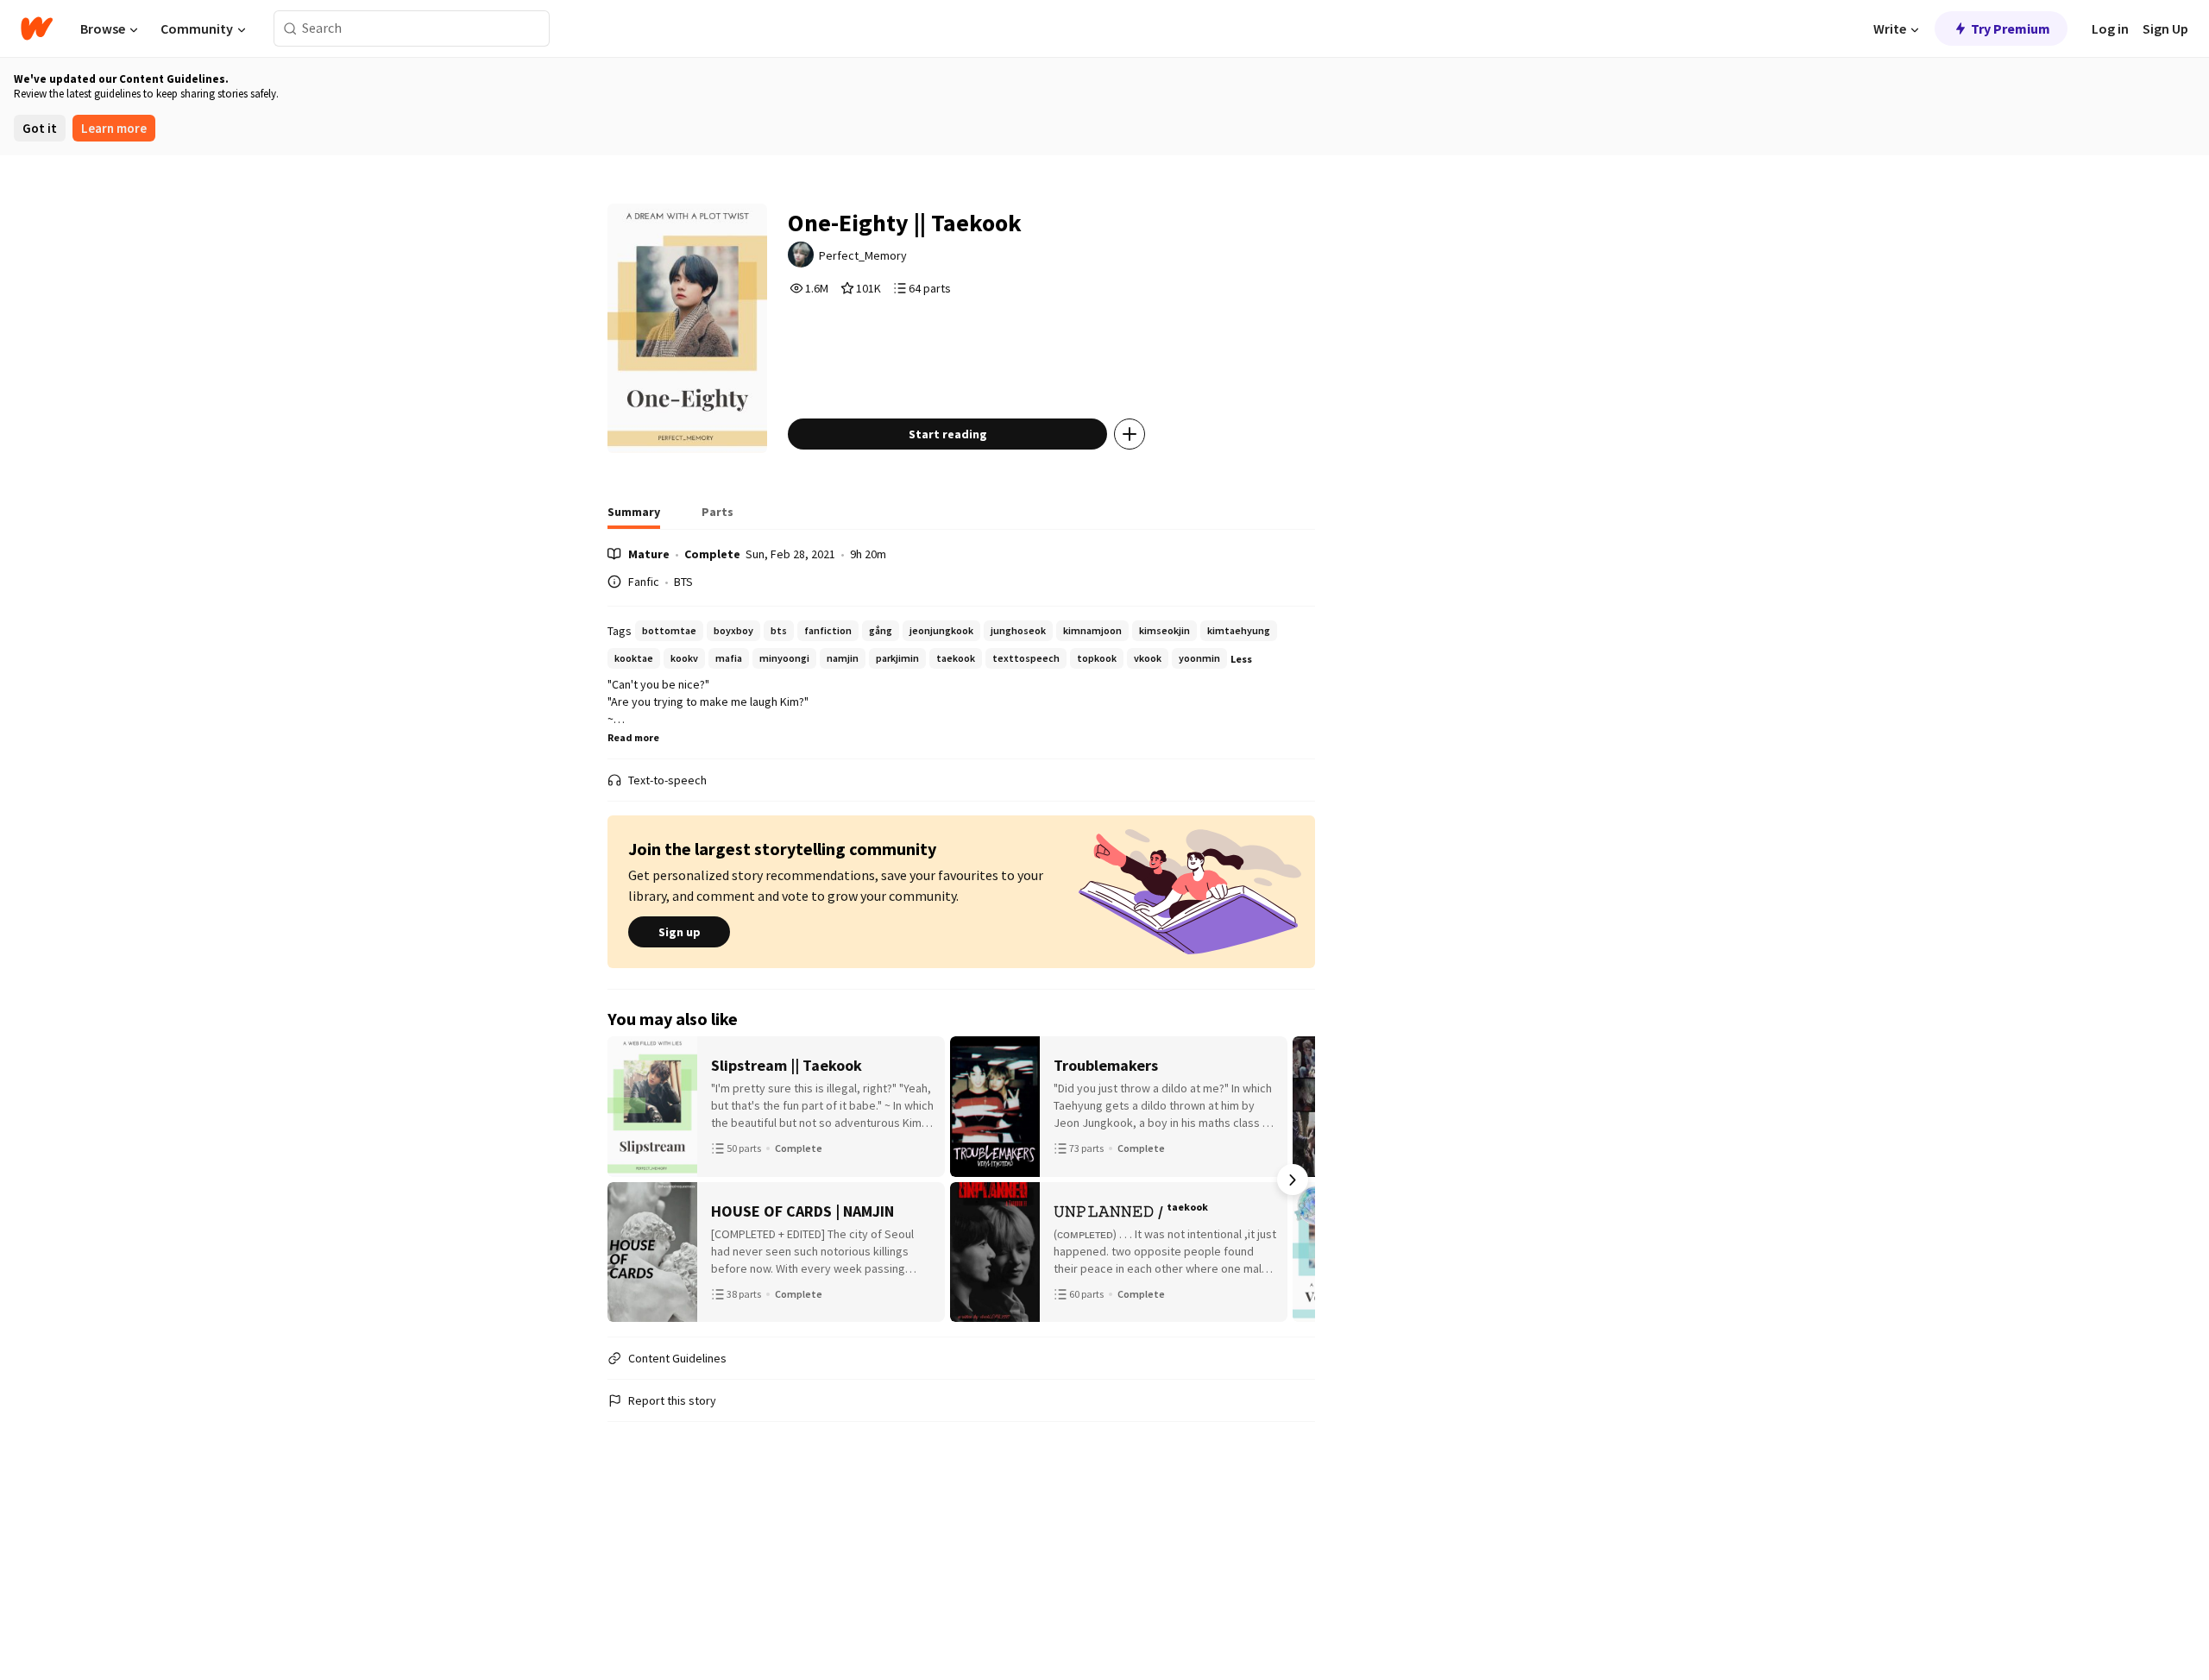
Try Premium (2011, 28)
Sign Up (2165, 28)
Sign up (680, 932)
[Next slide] (1293, 1180)
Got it (40, 128)
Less (1241, 659)
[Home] (37, 28)
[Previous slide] (630, 1180)
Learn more (114, 128)
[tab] (634, 517)
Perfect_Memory (863, 255)
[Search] (290, 29)
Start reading (948, 434)
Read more (633, 737)
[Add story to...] (1130, 434)
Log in (2110, 28)
